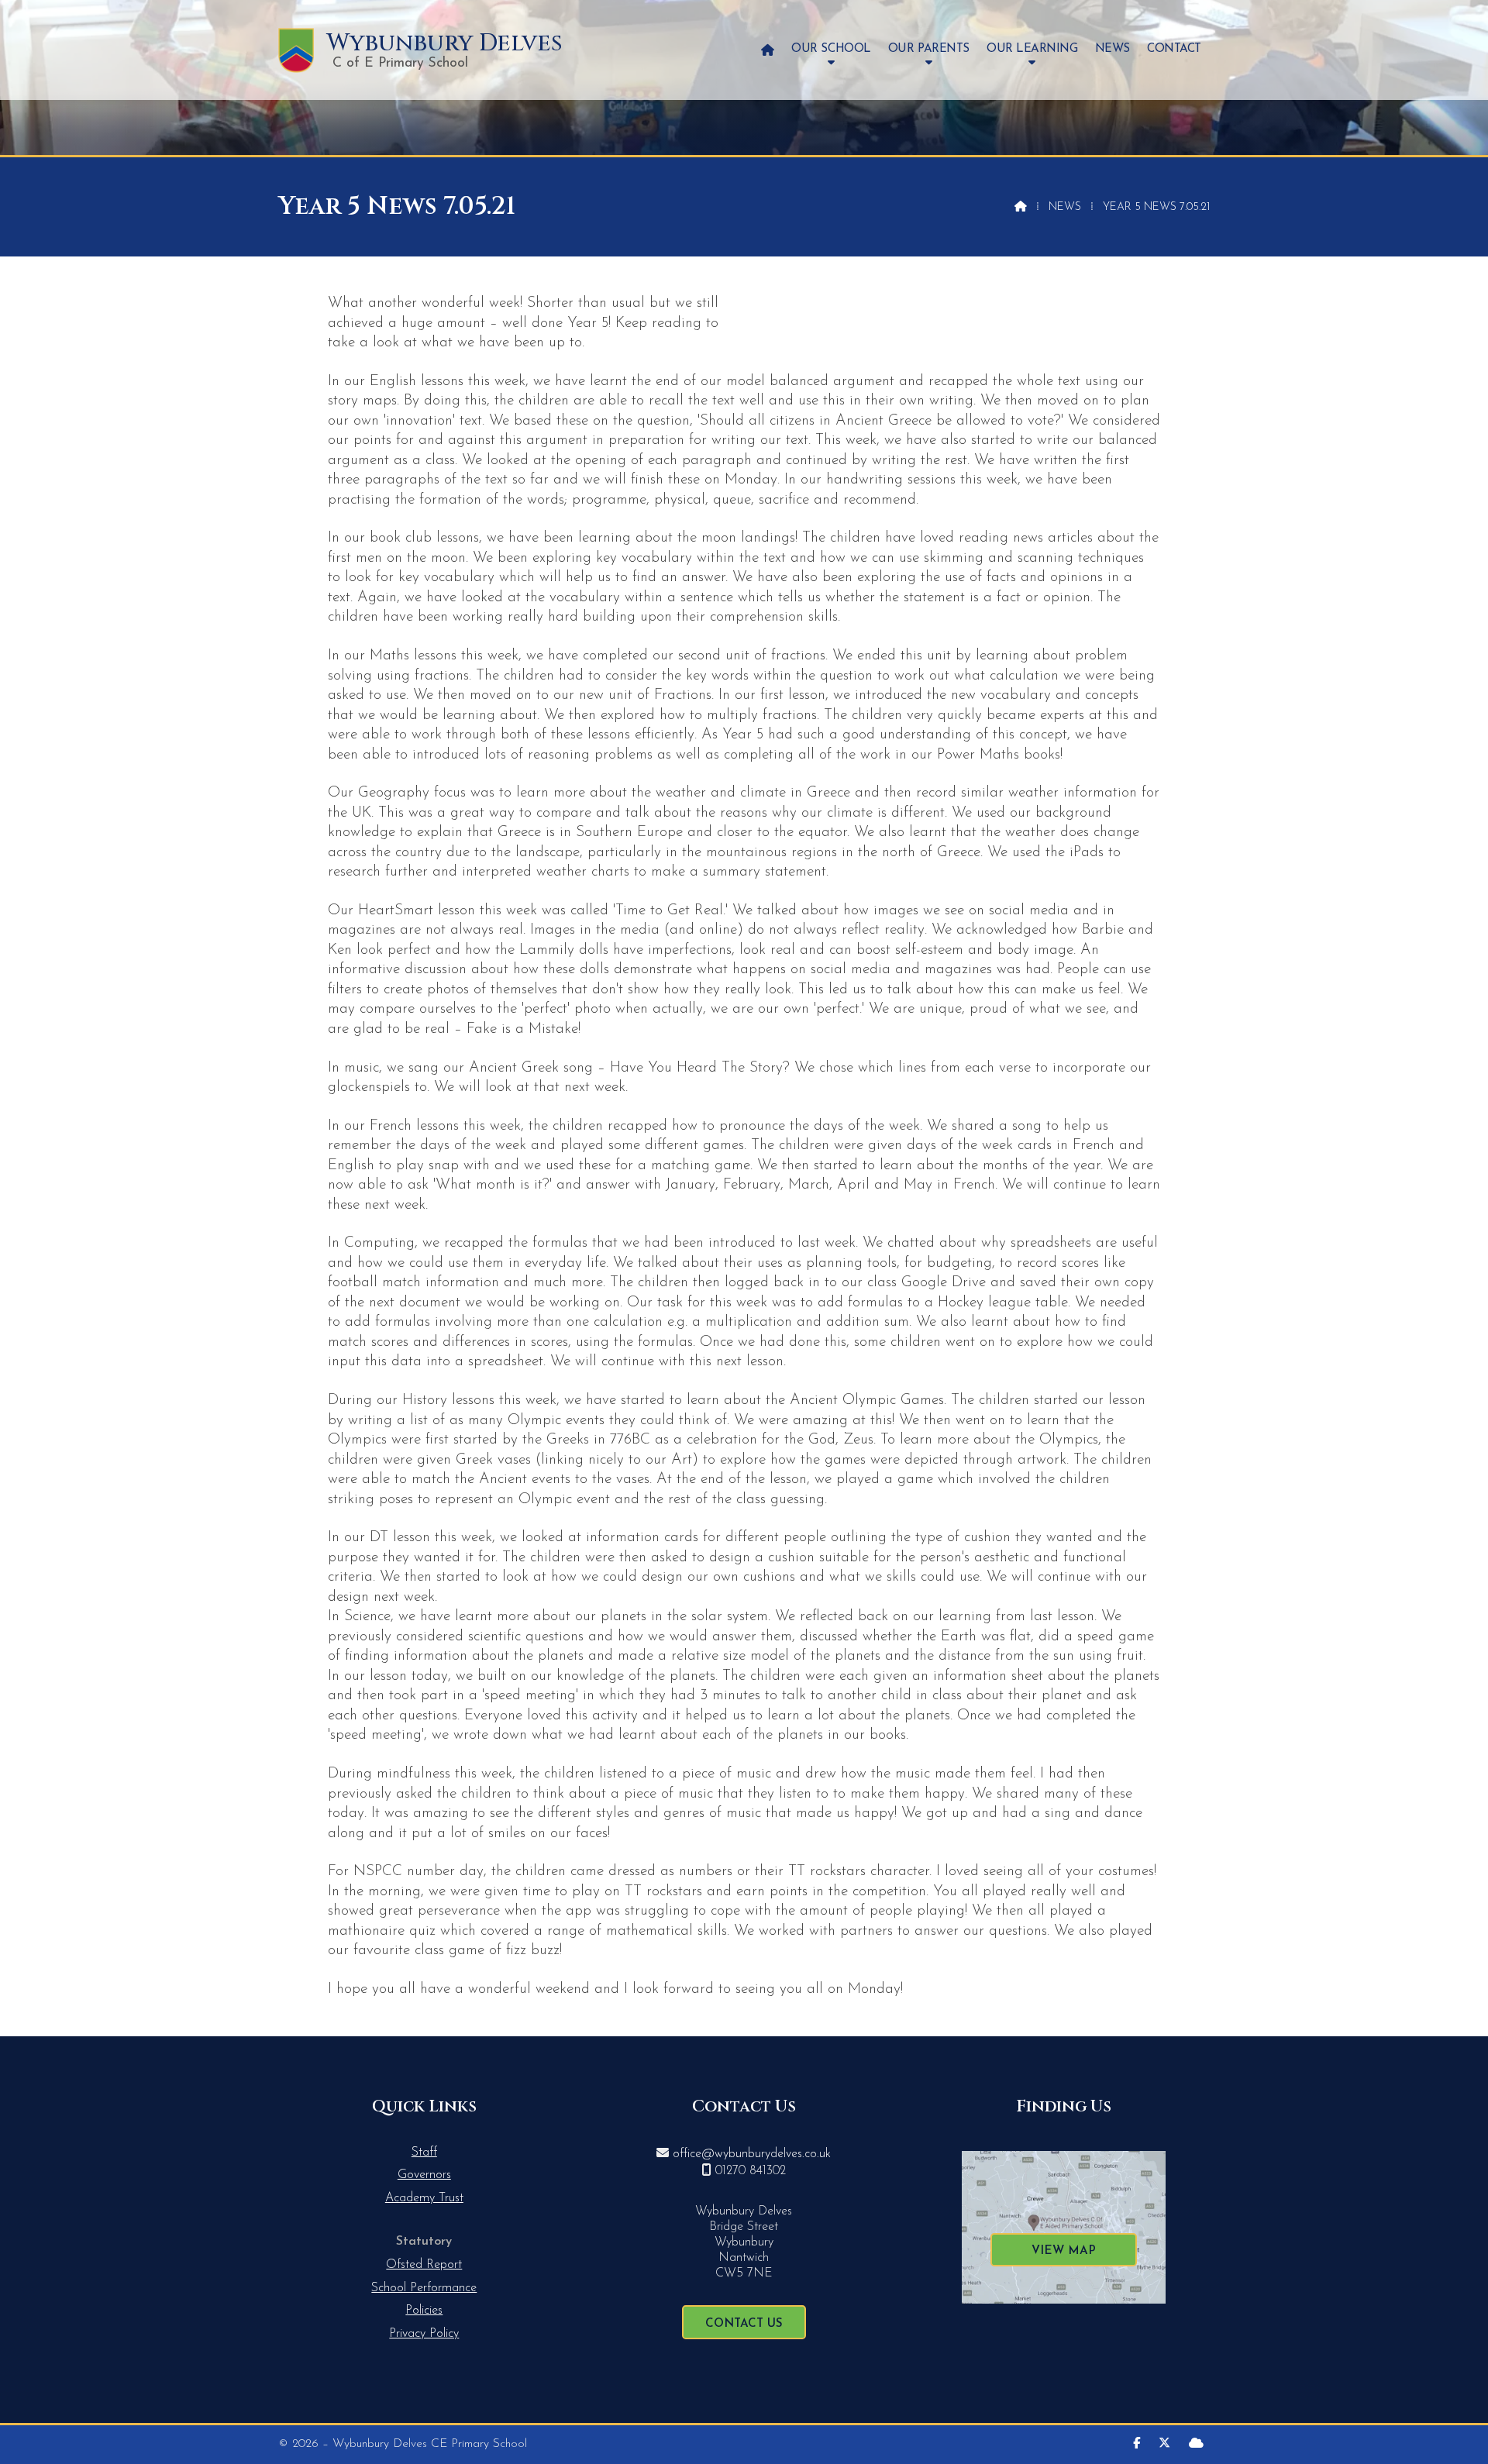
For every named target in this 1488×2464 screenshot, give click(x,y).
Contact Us (744, 2324)
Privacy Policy (424, 2334)
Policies (424, 2311)
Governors (424, 2175)
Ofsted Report (424, 2265)
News (1065, 207)
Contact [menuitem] (1174, 49)
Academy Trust (424, 2198)
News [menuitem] (1113, 49)
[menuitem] (768, 50)
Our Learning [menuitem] (1032, 49)
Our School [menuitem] (831, 49)
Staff (424, 2153)
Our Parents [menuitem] (929, 49)
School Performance (424, 2288)
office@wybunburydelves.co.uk (752, 2154)
